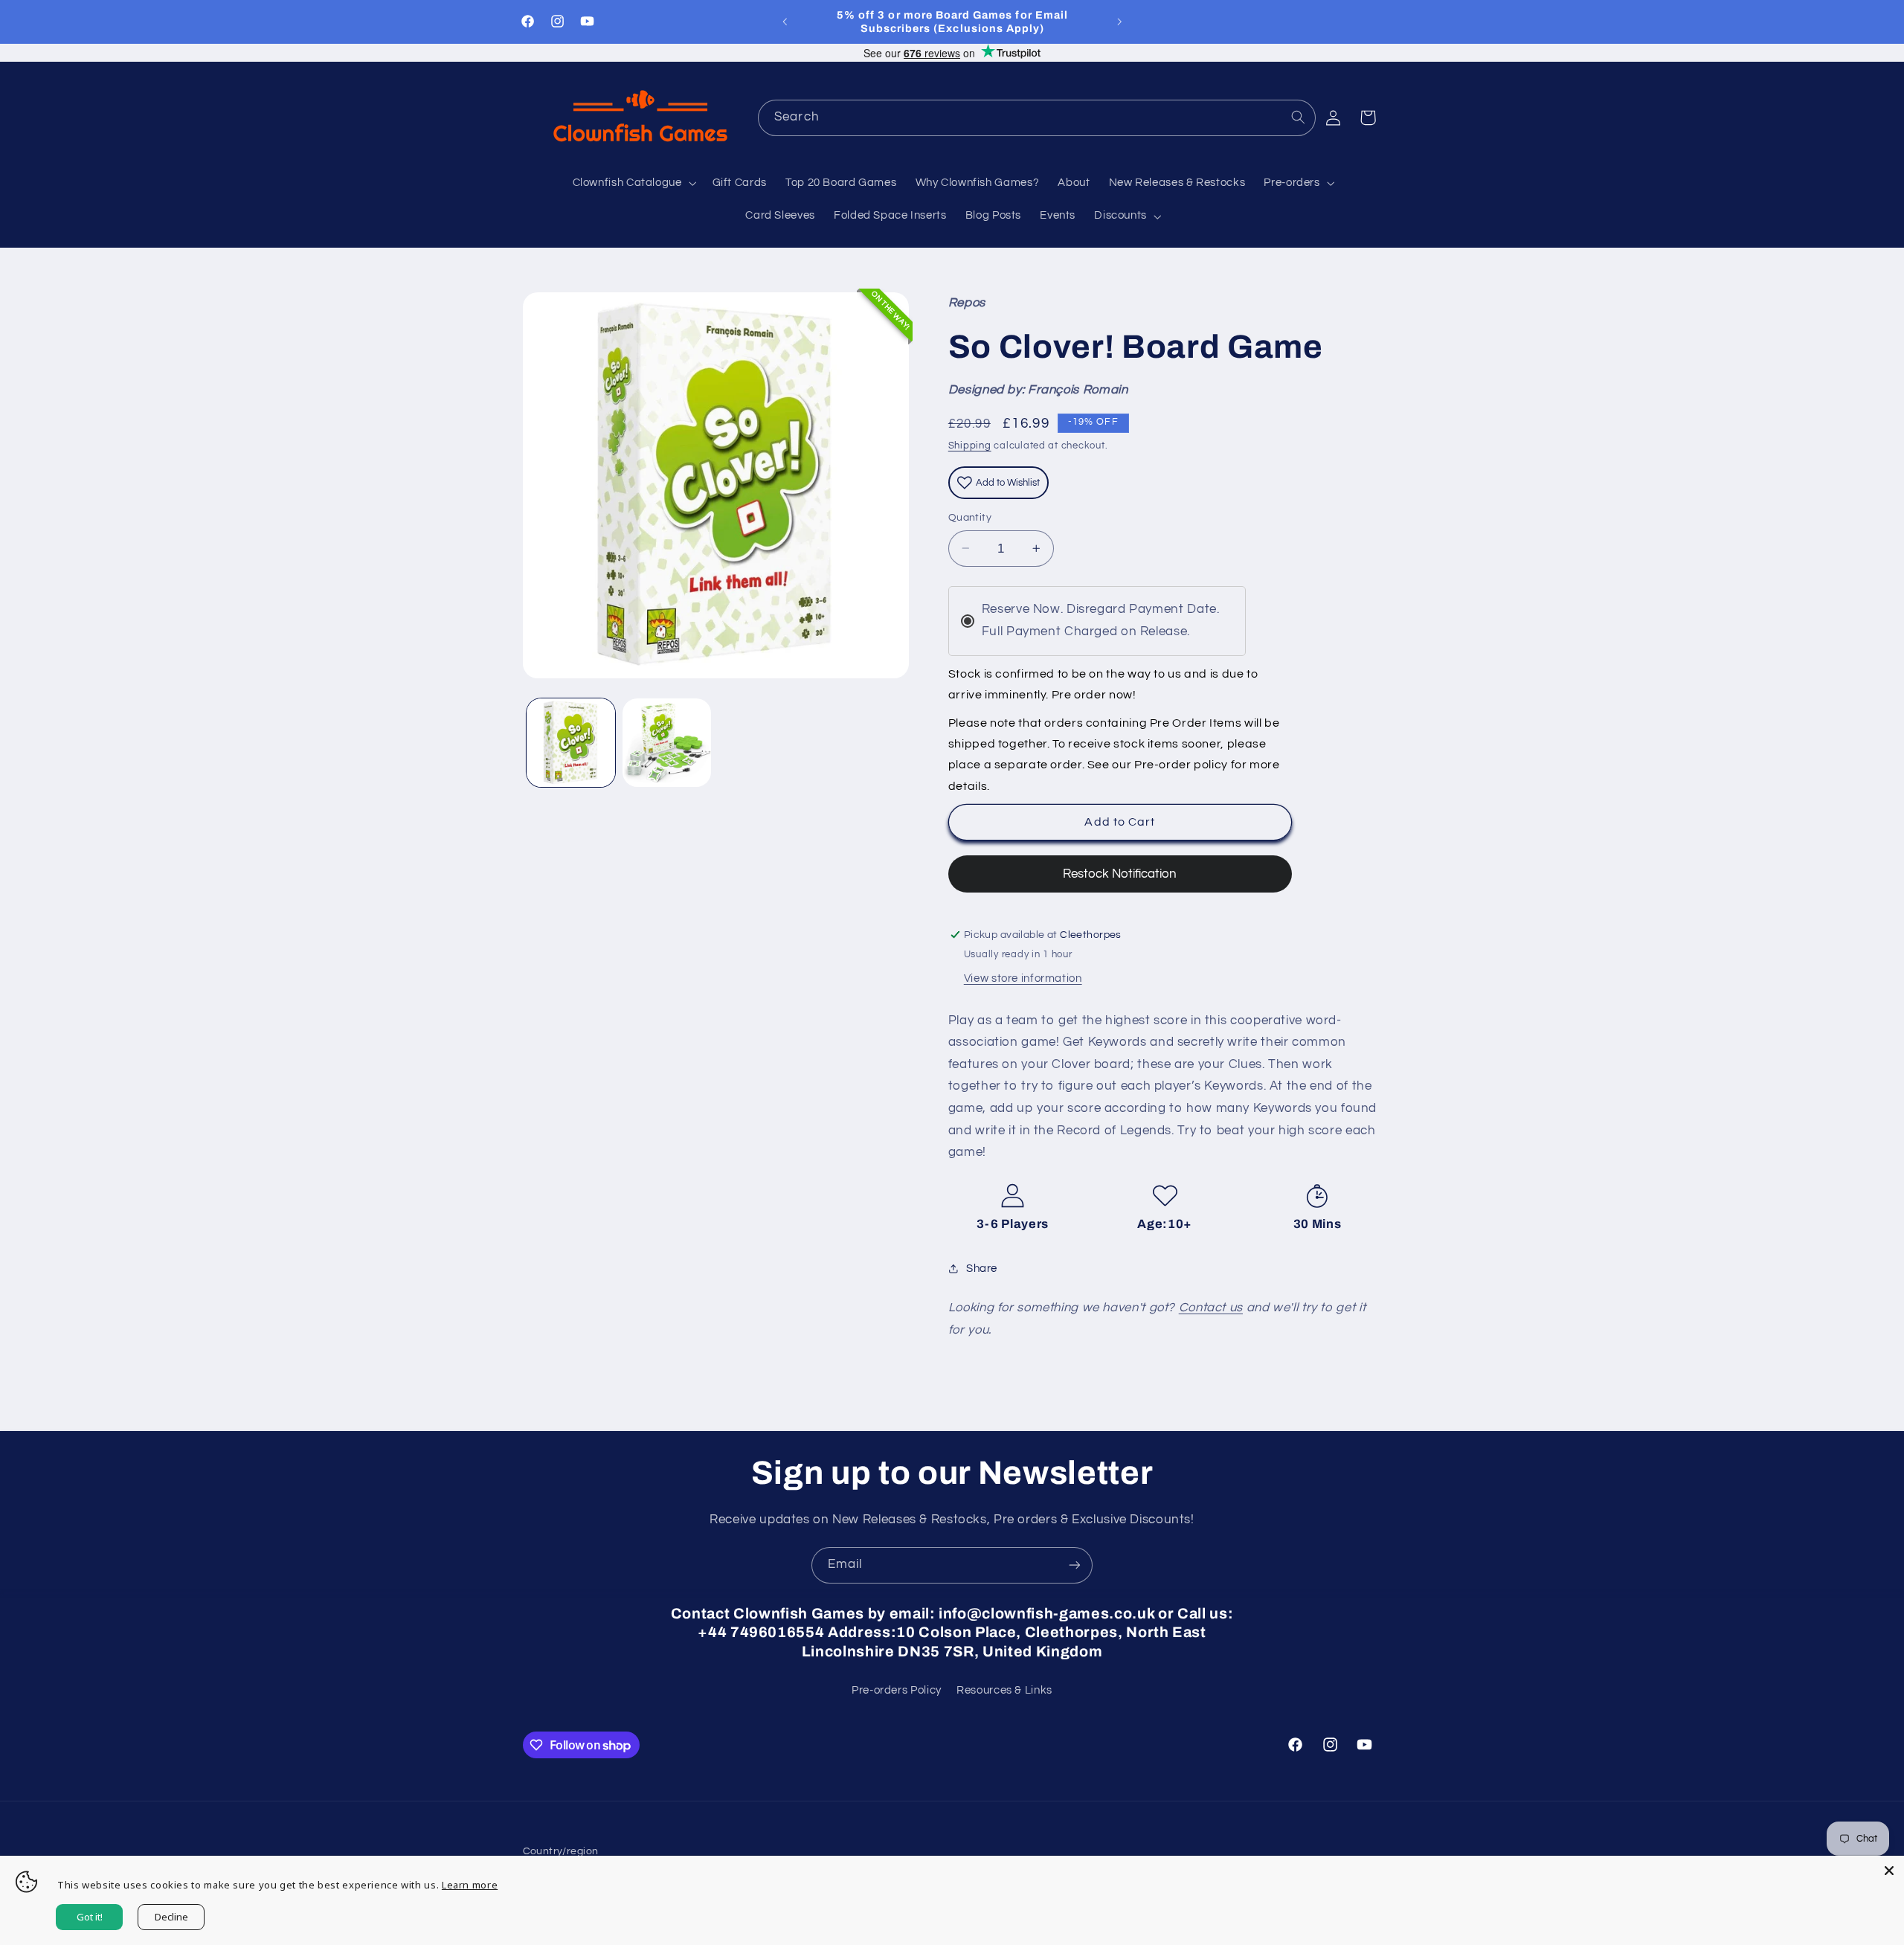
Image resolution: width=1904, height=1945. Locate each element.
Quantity (970, 518)
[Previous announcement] (785, 22)
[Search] (1298, 118)
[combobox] (1037, 118)
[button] (633, 184)
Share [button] (982, 1269)
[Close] (1889, 1871)
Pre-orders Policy (897, 1690)
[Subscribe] (1075, 1565)
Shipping (970, 446)
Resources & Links (1004, 1690)
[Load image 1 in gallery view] (571, 743)
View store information (1023, 978)
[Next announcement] (1119, 22)
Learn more (470, 1885)
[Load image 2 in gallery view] (667, 743)
